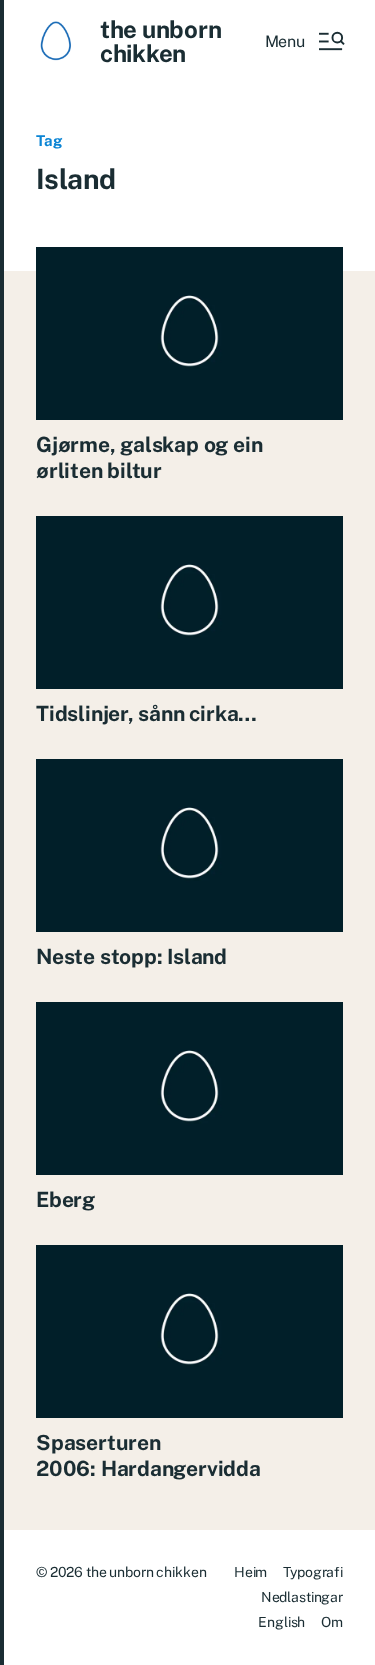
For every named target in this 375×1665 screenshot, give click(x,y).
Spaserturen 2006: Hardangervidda (148, 1455)
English (281, 1622)
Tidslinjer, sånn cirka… (146, 713)
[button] (304, 41)
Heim (250, 1572)
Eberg (65, 1199)
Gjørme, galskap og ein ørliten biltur (149, 457)
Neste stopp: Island (131, 956)
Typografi (313, 1572)
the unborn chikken (161, 41)
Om (332, 1622)
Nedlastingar (302, 1597)
